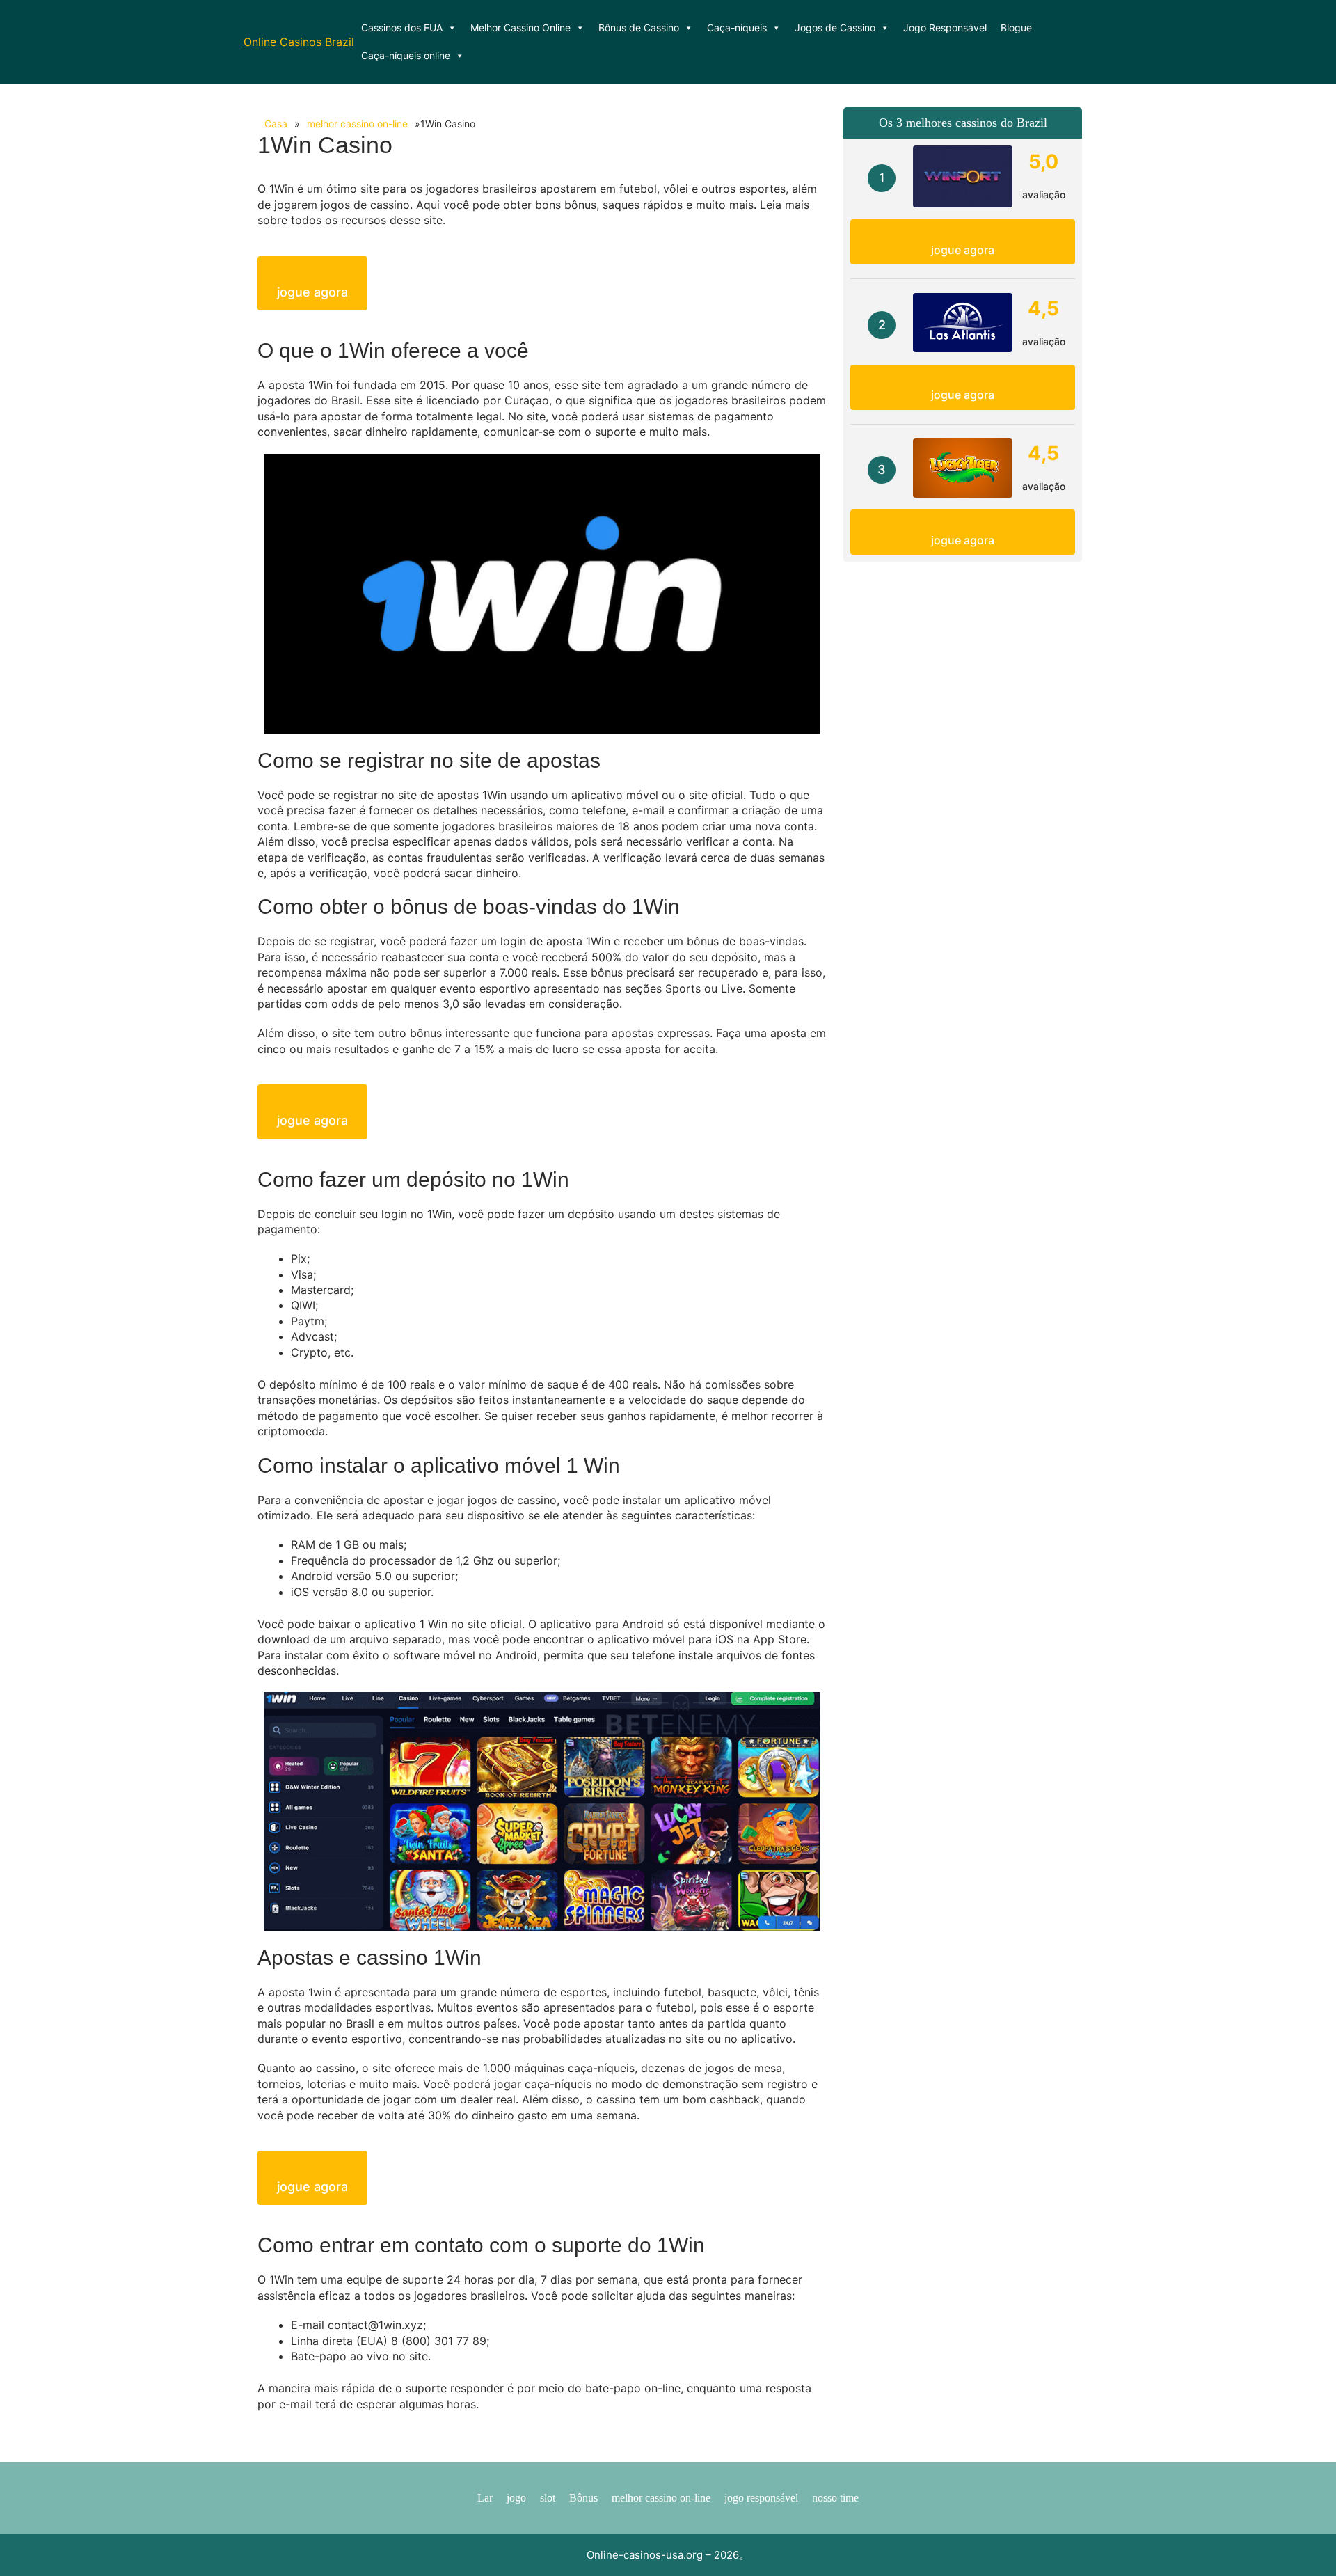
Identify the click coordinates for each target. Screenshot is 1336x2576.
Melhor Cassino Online (520, 27)
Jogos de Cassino (835, 27)
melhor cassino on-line (357, 124)
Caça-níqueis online (406, 55)
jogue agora (312, 292)
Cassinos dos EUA (402, 27)
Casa (276, 124)
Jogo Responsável (945, 27)
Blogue (1016, 27)
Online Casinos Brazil (299, 42)
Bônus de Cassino (639, 27)
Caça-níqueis (737, 27)
